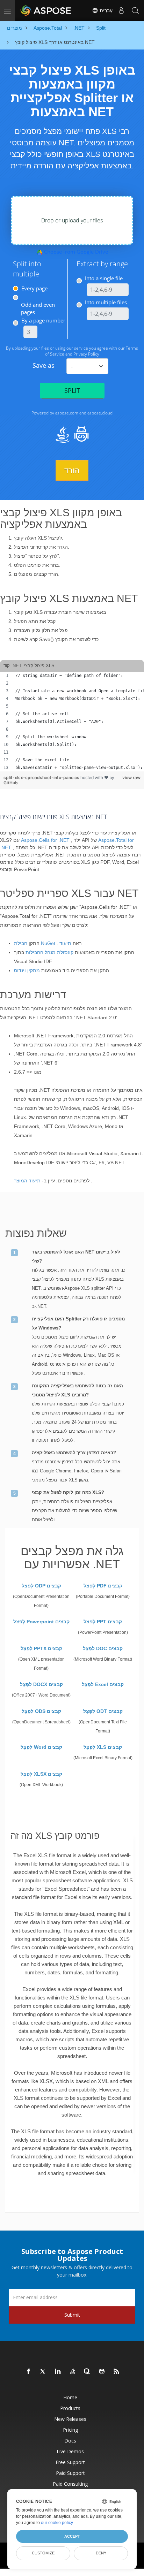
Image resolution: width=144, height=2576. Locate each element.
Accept (72, 2536)
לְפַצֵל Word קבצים (41, 1747)
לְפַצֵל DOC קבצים (103, 1648)
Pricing (70, 2430)
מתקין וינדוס (27, 970)
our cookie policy (57, 2523)
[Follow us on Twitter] (43, 2372)
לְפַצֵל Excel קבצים (103, 1684)
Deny (101, 2553)
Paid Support (70, 2473)
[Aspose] (46, 10)
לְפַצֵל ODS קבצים (41, 1711)
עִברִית (105, 10)
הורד (72, 470)
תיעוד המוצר (27, 1181)
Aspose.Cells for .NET (45, 840)
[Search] (135, 10)
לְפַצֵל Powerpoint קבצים (41, 1622)
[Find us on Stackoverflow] (73, 2372)
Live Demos (70, 2451)
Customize (43, 2553)
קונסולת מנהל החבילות (49, 952)
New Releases (70, 2419)
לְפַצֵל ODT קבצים (103, 1711)
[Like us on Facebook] (29, 2372)
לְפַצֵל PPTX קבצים (41, 1648)
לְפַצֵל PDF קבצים (103, 1586)
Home (70, 2397)
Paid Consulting (70, 2484)
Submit (72, 2315)
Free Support (70, 2462)
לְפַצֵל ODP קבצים (41, 1586)
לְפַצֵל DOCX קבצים (41, 1684)
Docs (70, 2441)
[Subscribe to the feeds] (117, 2372)
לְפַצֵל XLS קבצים (103, 1747)
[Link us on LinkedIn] (58, 2372)
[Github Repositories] (102, 2372)
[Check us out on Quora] (87, 2372)
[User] (121, 10)
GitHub (11, 783)
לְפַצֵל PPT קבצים (103, 1622)
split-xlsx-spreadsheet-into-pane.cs (42, 778)
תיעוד (65, 943)
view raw (131, 778)
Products (70, 2408)
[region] (72, 722)
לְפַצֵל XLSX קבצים (41, 1774)
